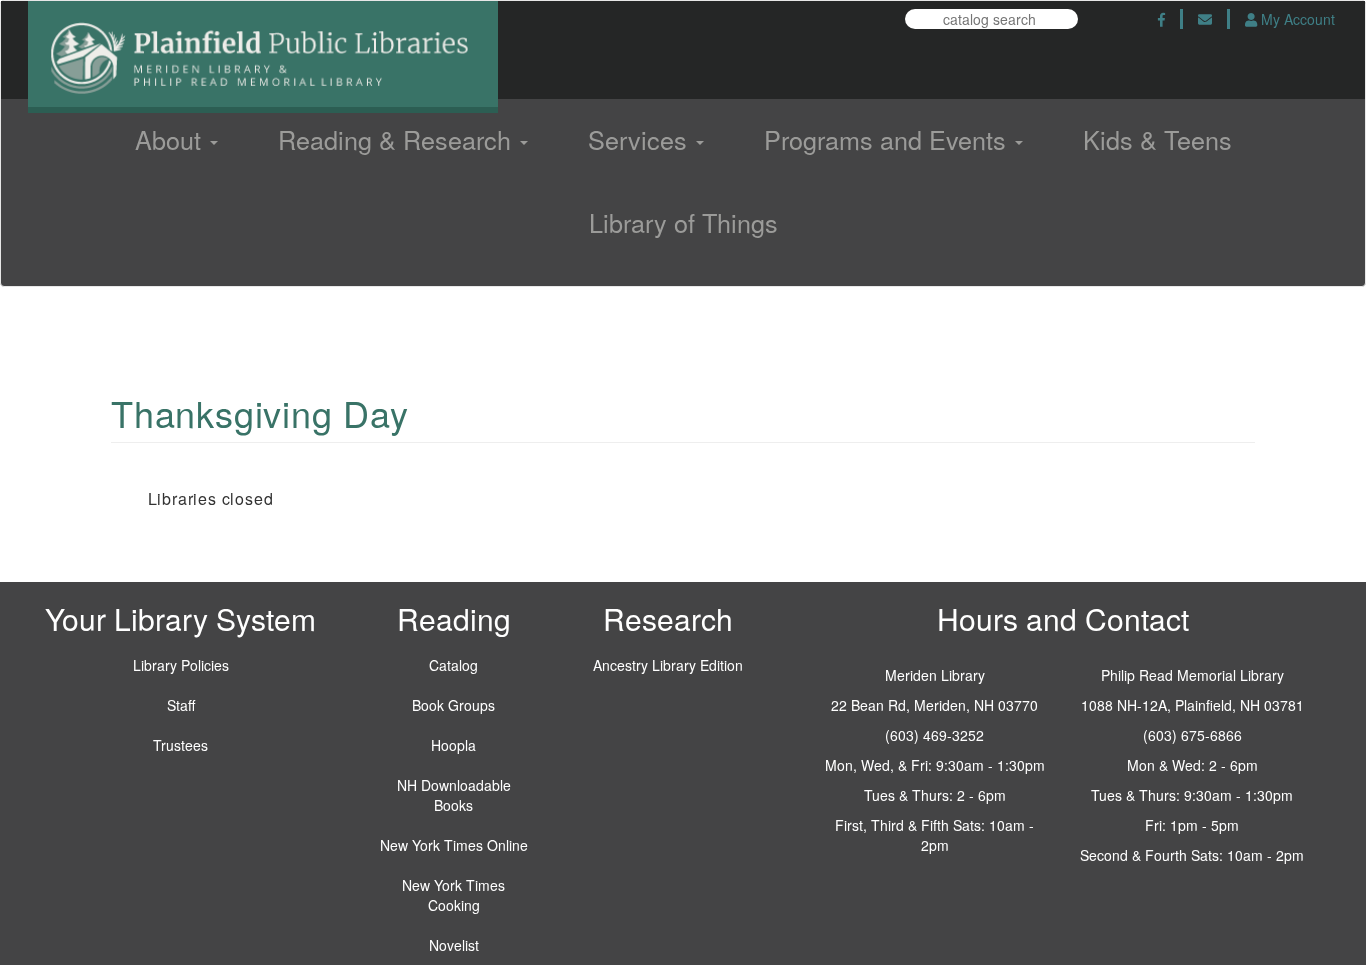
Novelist (454, 945)
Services (641, 139)
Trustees (180, 745)
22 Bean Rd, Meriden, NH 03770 (934, 705)
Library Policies (181, 665)
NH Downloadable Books (454, 795)
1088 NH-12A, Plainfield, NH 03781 (1192, 705)
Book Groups (453, 705)
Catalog (453, 665)
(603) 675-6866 (1192, 735)
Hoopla (453, 745)
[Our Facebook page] (1161, 19)
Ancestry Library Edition (668, 665)
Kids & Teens (1157, 139)
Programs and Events (888, 139)
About (171, 139)
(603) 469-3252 (934, 735)
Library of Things (683, 222)
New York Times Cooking (453, 895)
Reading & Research (398, 139)
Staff (181, 705)
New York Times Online (454, 845)
